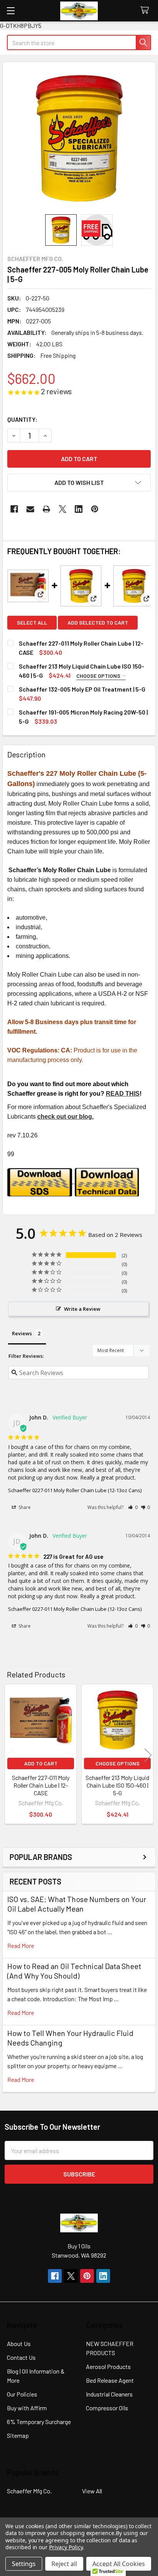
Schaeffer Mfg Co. (29, 2491)
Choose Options (99, 676)
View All (92, 2491)
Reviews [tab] (22, 1333)
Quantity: (22, 419)
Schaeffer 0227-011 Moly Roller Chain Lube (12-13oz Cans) (75, 1490)
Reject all (64, 2564)
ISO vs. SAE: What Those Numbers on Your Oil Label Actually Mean (77, 1904)
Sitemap (18, 2435)
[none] (79, 138)
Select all (32, 622)
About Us (19, 2344)
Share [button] (24, 1507)
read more (21, 1945)
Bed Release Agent (110, 2380)
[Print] (46, 509)
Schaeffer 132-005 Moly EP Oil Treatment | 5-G (82, 689)
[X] (63, 509)
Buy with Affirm (27, 2408)
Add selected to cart (98, 622)
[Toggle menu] (11, 11)
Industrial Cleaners (109, 2394)
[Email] (30, 509)
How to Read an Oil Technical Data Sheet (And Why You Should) (74, 1971)
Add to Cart (41, 1763)
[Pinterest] (95, 509)
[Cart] (146, 11)
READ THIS (123, 1094)
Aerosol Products (108, 2366)
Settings (24, 2564)
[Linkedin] (79, 509)
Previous (10, 1755)
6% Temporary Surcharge (39, 2422)
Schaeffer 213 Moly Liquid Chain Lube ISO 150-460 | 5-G (117, 1785)
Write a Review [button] (82, 1309)
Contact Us (21, 2357)
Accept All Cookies (119, 2564)
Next (148, 1755)
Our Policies (22, 2394)
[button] (79, 483)
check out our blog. (65, 1117)
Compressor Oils (107, 2408)
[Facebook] (14, 509)
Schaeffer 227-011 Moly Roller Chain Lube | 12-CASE (41, 1785)
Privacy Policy (66, 2547)
